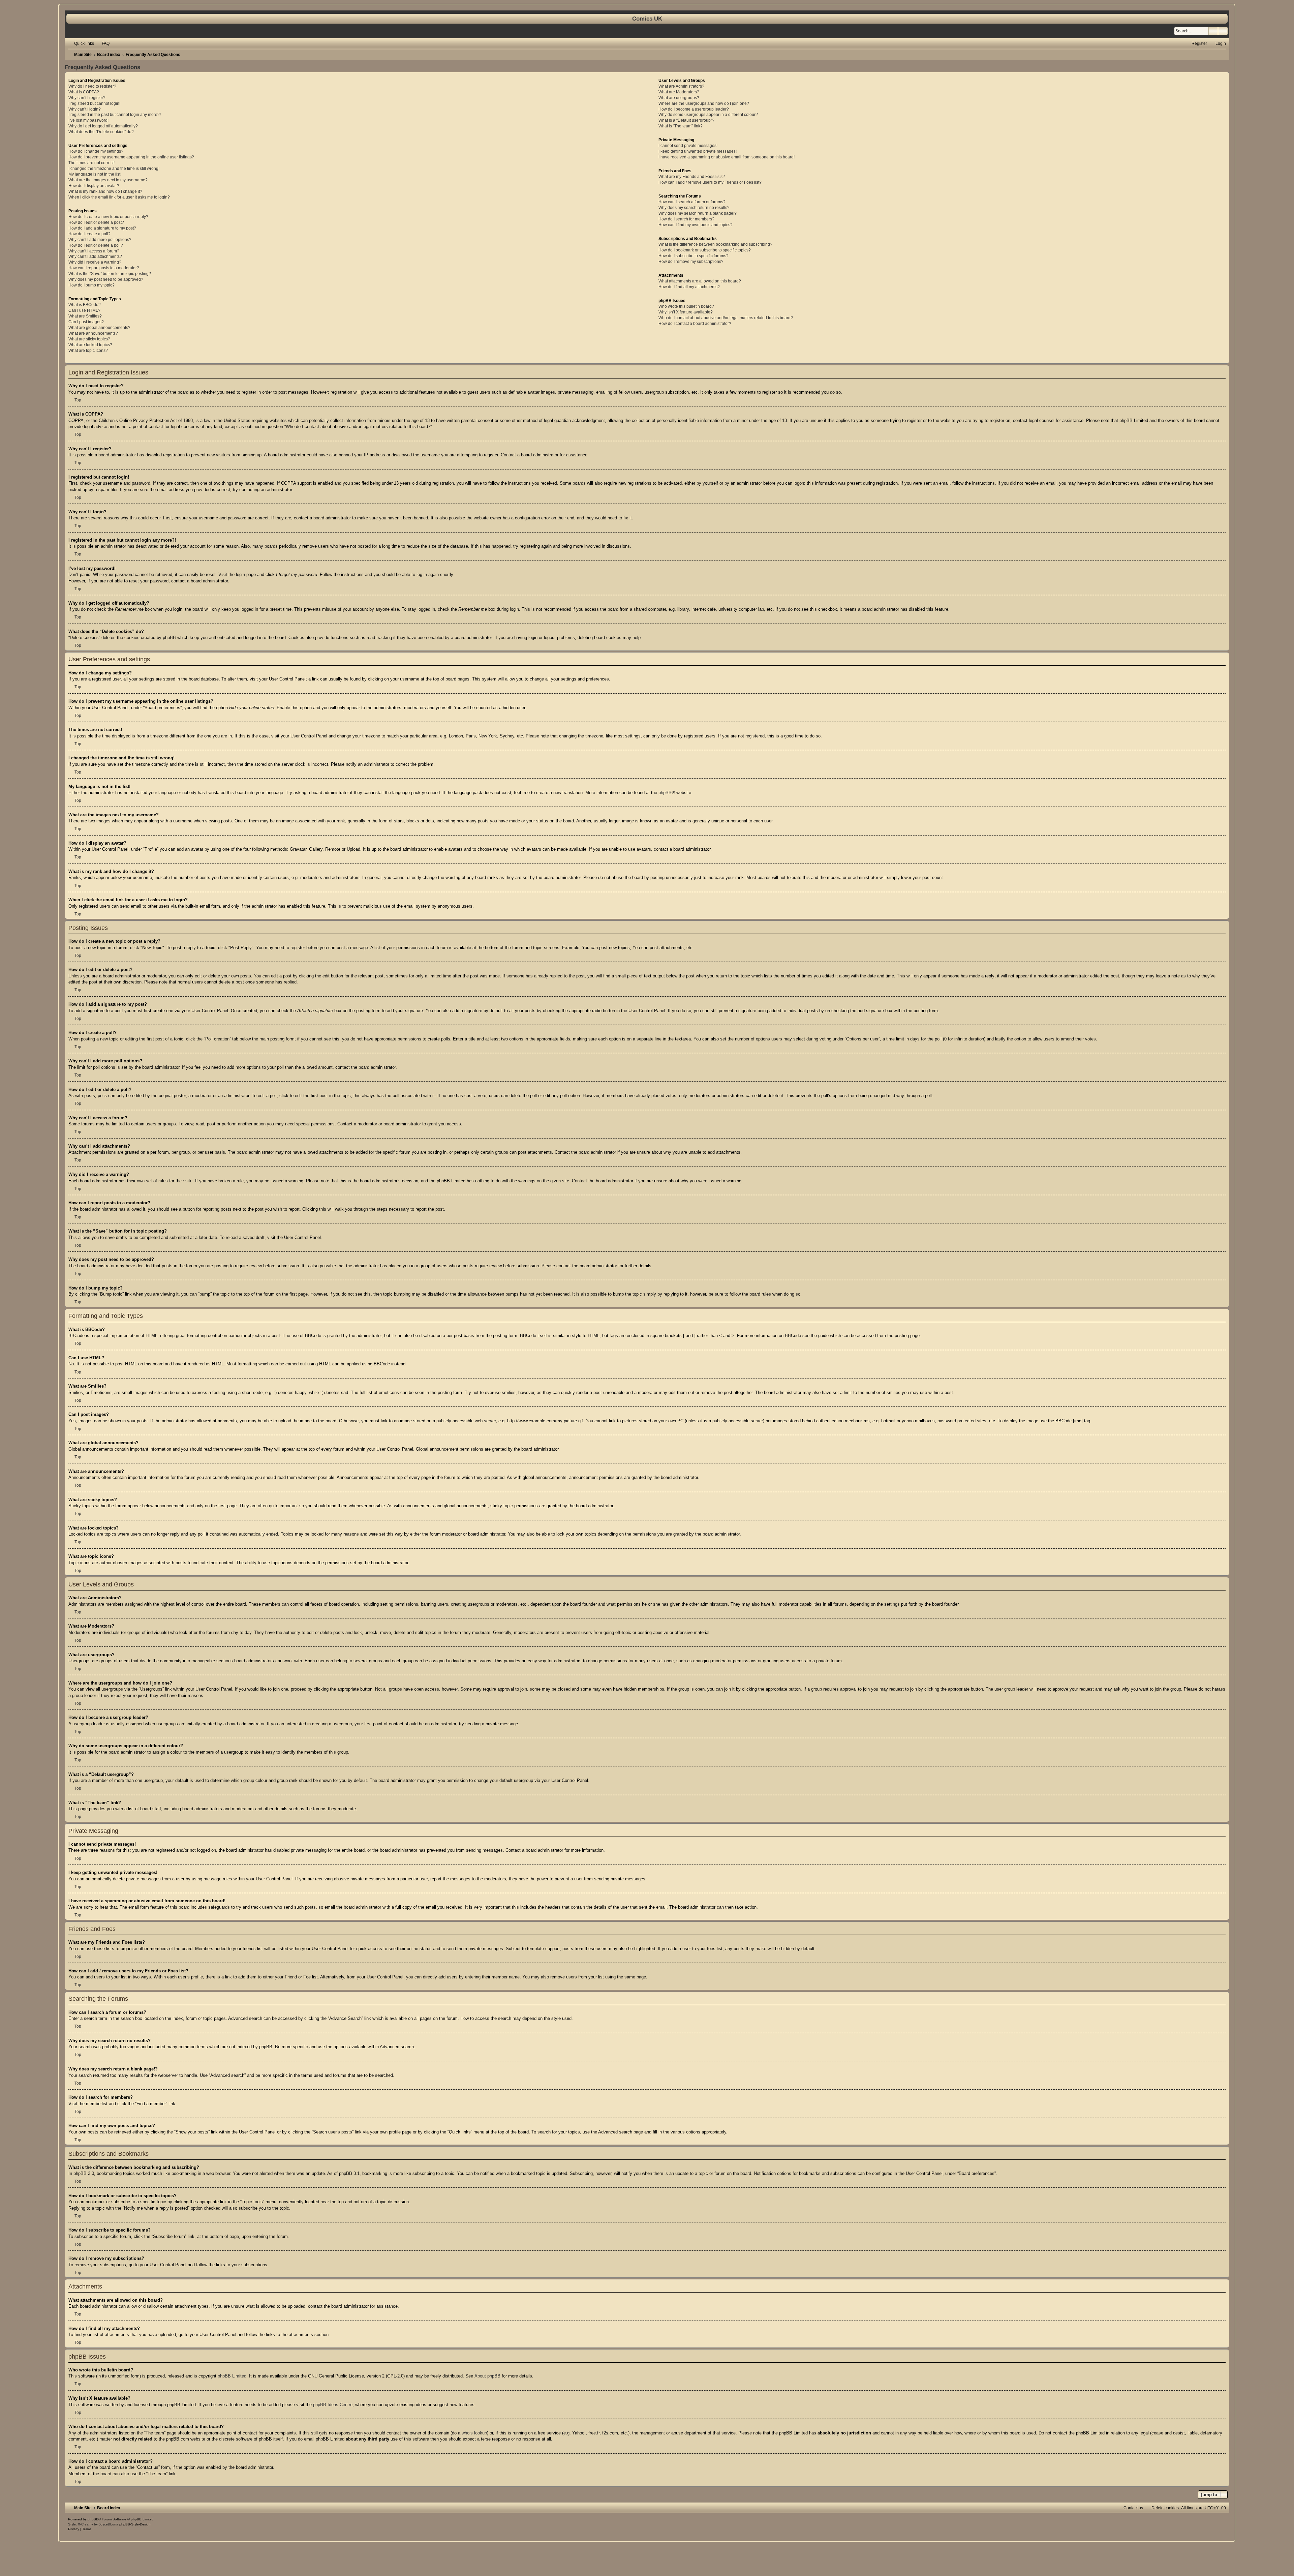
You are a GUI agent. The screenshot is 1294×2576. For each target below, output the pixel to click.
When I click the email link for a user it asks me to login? (119, 197)
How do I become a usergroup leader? (694, 109)
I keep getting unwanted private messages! (698, 151)
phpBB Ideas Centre (333, 2405)
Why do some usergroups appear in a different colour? (708, 115)
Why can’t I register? (87, 98)
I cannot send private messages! (688, 146)
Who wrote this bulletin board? (686, 306)
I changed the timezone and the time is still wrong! (114, 169)
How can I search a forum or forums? (692, 202)
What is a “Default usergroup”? (686, 120)
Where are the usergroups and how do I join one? (704, 103)
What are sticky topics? (89, 339)
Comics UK (647, 19)
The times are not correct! (91, 163)
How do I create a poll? (89, 234)
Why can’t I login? (85, 109)
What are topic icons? (88, 351)
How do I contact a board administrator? (695, 324)
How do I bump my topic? (91, 285)
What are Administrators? (681, 86)
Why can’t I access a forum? (94, 251)
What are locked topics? (90, 345)
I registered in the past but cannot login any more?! (115, 115)
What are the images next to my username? (108, 180)
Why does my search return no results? (694, 208)
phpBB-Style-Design (135, 2524)
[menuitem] (103, 43)
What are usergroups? (679, 98)
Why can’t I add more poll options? (100, 240)
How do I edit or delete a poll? (96, 245)
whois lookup (474, 2433)
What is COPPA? (84, 92)
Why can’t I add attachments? (95, 256)
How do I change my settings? (96, 151)
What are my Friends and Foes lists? (692, 177)
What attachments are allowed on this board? (700, 281)
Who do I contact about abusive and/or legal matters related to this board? (726, 318)
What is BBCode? (85, 305)
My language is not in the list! (95, 174)
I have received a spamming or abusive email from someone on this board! (727, 157)
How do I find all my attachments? (689, 287)
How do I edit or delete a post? (96, 222)
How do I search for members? (686, 219)
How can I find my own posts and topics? (696, 225)
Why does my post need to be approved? (106, 279)
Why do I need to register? (92, 86)
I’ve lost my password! (88, 120)
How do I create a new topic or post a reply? (108, 217)
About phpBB (487, 2376)
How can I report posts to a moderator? (104, 268)
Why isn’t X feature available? (686, 312)
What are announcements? (93, 333)
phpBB (665, 793)
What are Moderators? (679, 92)
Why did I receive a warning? (95, 262)
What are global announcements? (99, 328)
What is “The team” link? (681, 126)
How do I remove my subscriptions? (691, 262)
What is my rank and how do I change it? (105, 191)
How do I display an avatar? (94, 186)
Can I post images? (86, 322)
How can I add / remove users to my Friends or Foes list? (710, 182)
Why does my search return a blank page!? (698, 213)
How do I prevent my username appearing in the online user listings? (131, 157)
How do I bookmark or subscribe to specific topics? (705, 250)
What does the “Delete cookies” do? (101, 132)
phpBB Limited (232, 2376)
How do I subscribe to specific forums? (694, 256)
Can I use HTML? (84, 310)
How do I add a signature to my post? (102, 228)
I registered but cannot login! (94, 103)
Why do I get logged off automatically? (103, 126)
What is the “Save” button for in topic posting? (110, 274)
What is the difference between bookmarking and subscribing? (715, 244)
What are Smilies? (85, 316)
